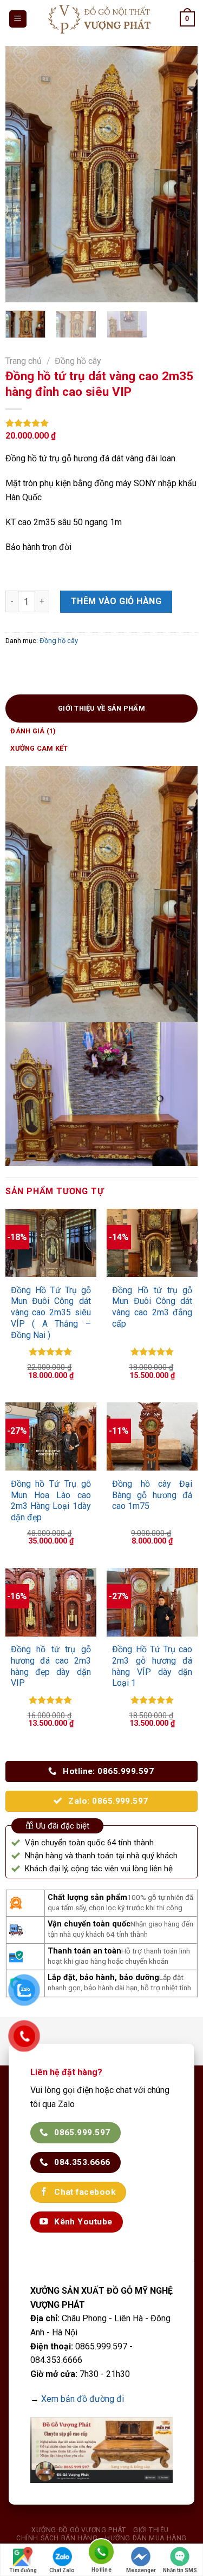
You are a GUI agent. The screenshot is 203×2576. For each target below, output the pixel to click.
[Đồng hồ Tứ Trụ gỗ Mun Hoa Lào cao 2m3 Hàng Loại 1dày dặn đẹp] (51, 1436)
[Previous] (23, 174)
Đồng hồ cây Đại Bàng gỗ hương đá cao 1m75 (152, 1495)
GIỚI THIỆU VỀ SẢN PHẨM (101, 708)
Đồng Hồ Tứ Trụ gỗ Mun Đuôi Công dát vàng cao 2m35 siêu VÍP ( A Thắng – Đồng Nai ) (51, 1313)
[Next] (180, 174)
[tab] (101, 708)
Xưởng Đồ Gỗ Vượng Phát (78, 2530)
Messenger (141, 2570)
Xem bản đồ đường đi (83, 2399)
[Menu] (18, 19)
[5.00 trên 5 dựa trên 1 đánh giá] (101, 423)
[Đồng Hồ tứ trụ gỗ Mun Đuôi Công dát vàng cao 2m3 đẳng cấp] (152, 1243)
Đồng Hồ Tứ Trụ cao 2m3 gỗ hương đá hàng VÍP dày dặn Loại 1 (152, 1666)
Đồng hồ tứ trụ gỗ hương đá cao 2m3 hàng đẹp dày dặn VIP (51, 1666)
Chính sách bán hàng (57, 2538)
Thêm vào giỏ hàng (116, 601)
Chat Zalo (62, 2570)
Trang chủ (24, 361)
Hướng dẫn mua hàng (146, 2538)
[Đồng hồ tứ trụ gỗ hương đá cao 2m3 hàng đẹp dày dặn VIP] (51, 1602)
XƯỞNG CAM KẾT (39, 748)
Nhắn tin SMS (180, 2570)
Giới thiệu (151, 2530)
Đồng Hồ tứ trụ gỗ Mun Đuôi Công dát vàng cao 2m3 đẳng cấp (152, 1307)
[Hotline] (101, 2554)
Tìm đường (23, 2570)
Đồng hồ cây (78, 361)
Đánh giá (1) (33, 731)
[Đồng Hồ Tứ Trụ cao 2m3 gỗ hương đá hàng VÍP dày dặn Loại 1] (152, 1602)
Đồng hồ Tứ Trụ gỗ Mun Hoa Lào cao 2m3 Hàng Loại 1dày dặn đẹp (51, 1501)
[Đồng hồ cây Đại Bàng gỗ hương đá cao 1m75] (152, 1436)
